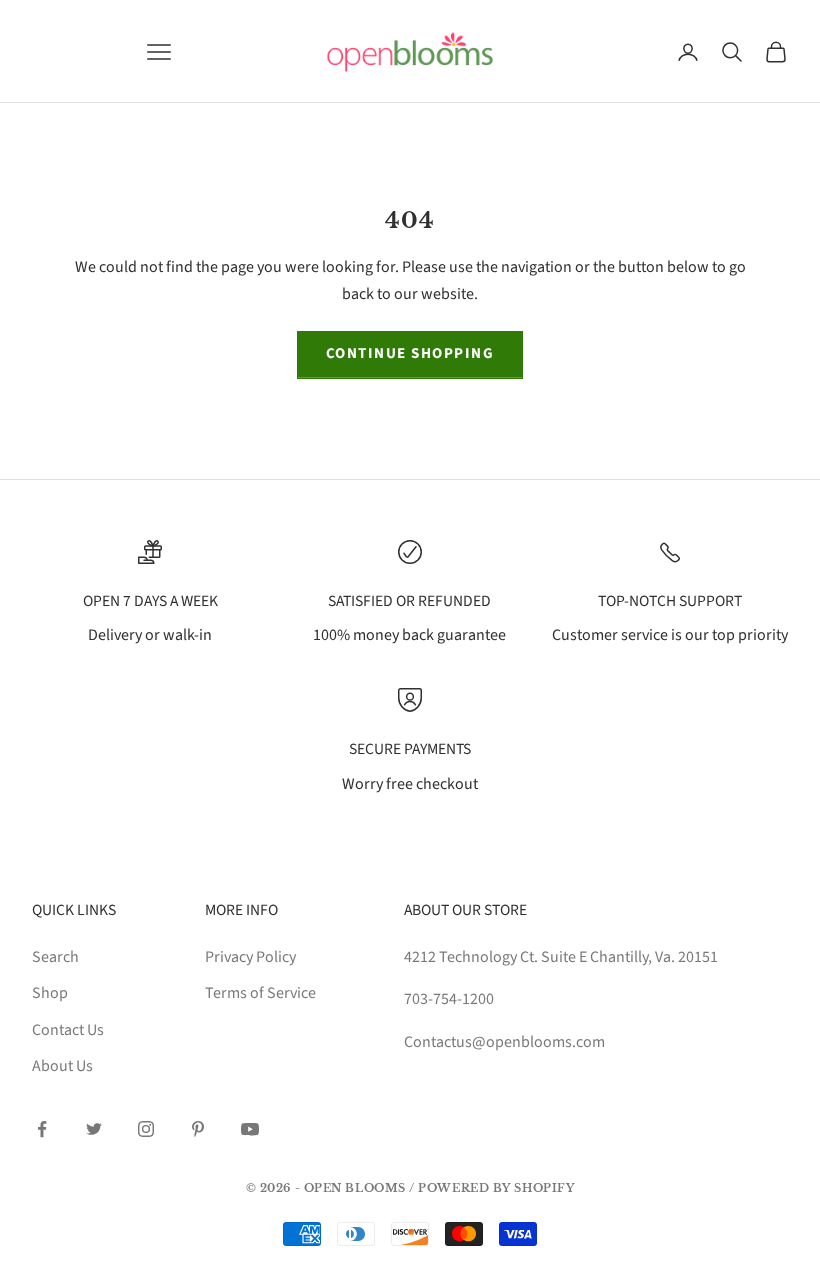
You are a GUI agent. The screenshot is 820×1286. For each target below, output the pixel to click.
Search (55, 957)
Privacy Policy (250, 957)
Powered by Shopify (496, 1188)
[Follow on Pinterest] (198, 1129)
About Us (62, 1066)
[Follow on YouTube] (250, 1129)
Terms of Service (260, 993)
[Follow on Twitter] (94, 1129)
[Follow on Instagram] (146, 1129)
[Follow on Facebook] (42, 1129)
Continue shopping (410, 353)
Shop (50, 993)
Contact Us (68, 1030)
